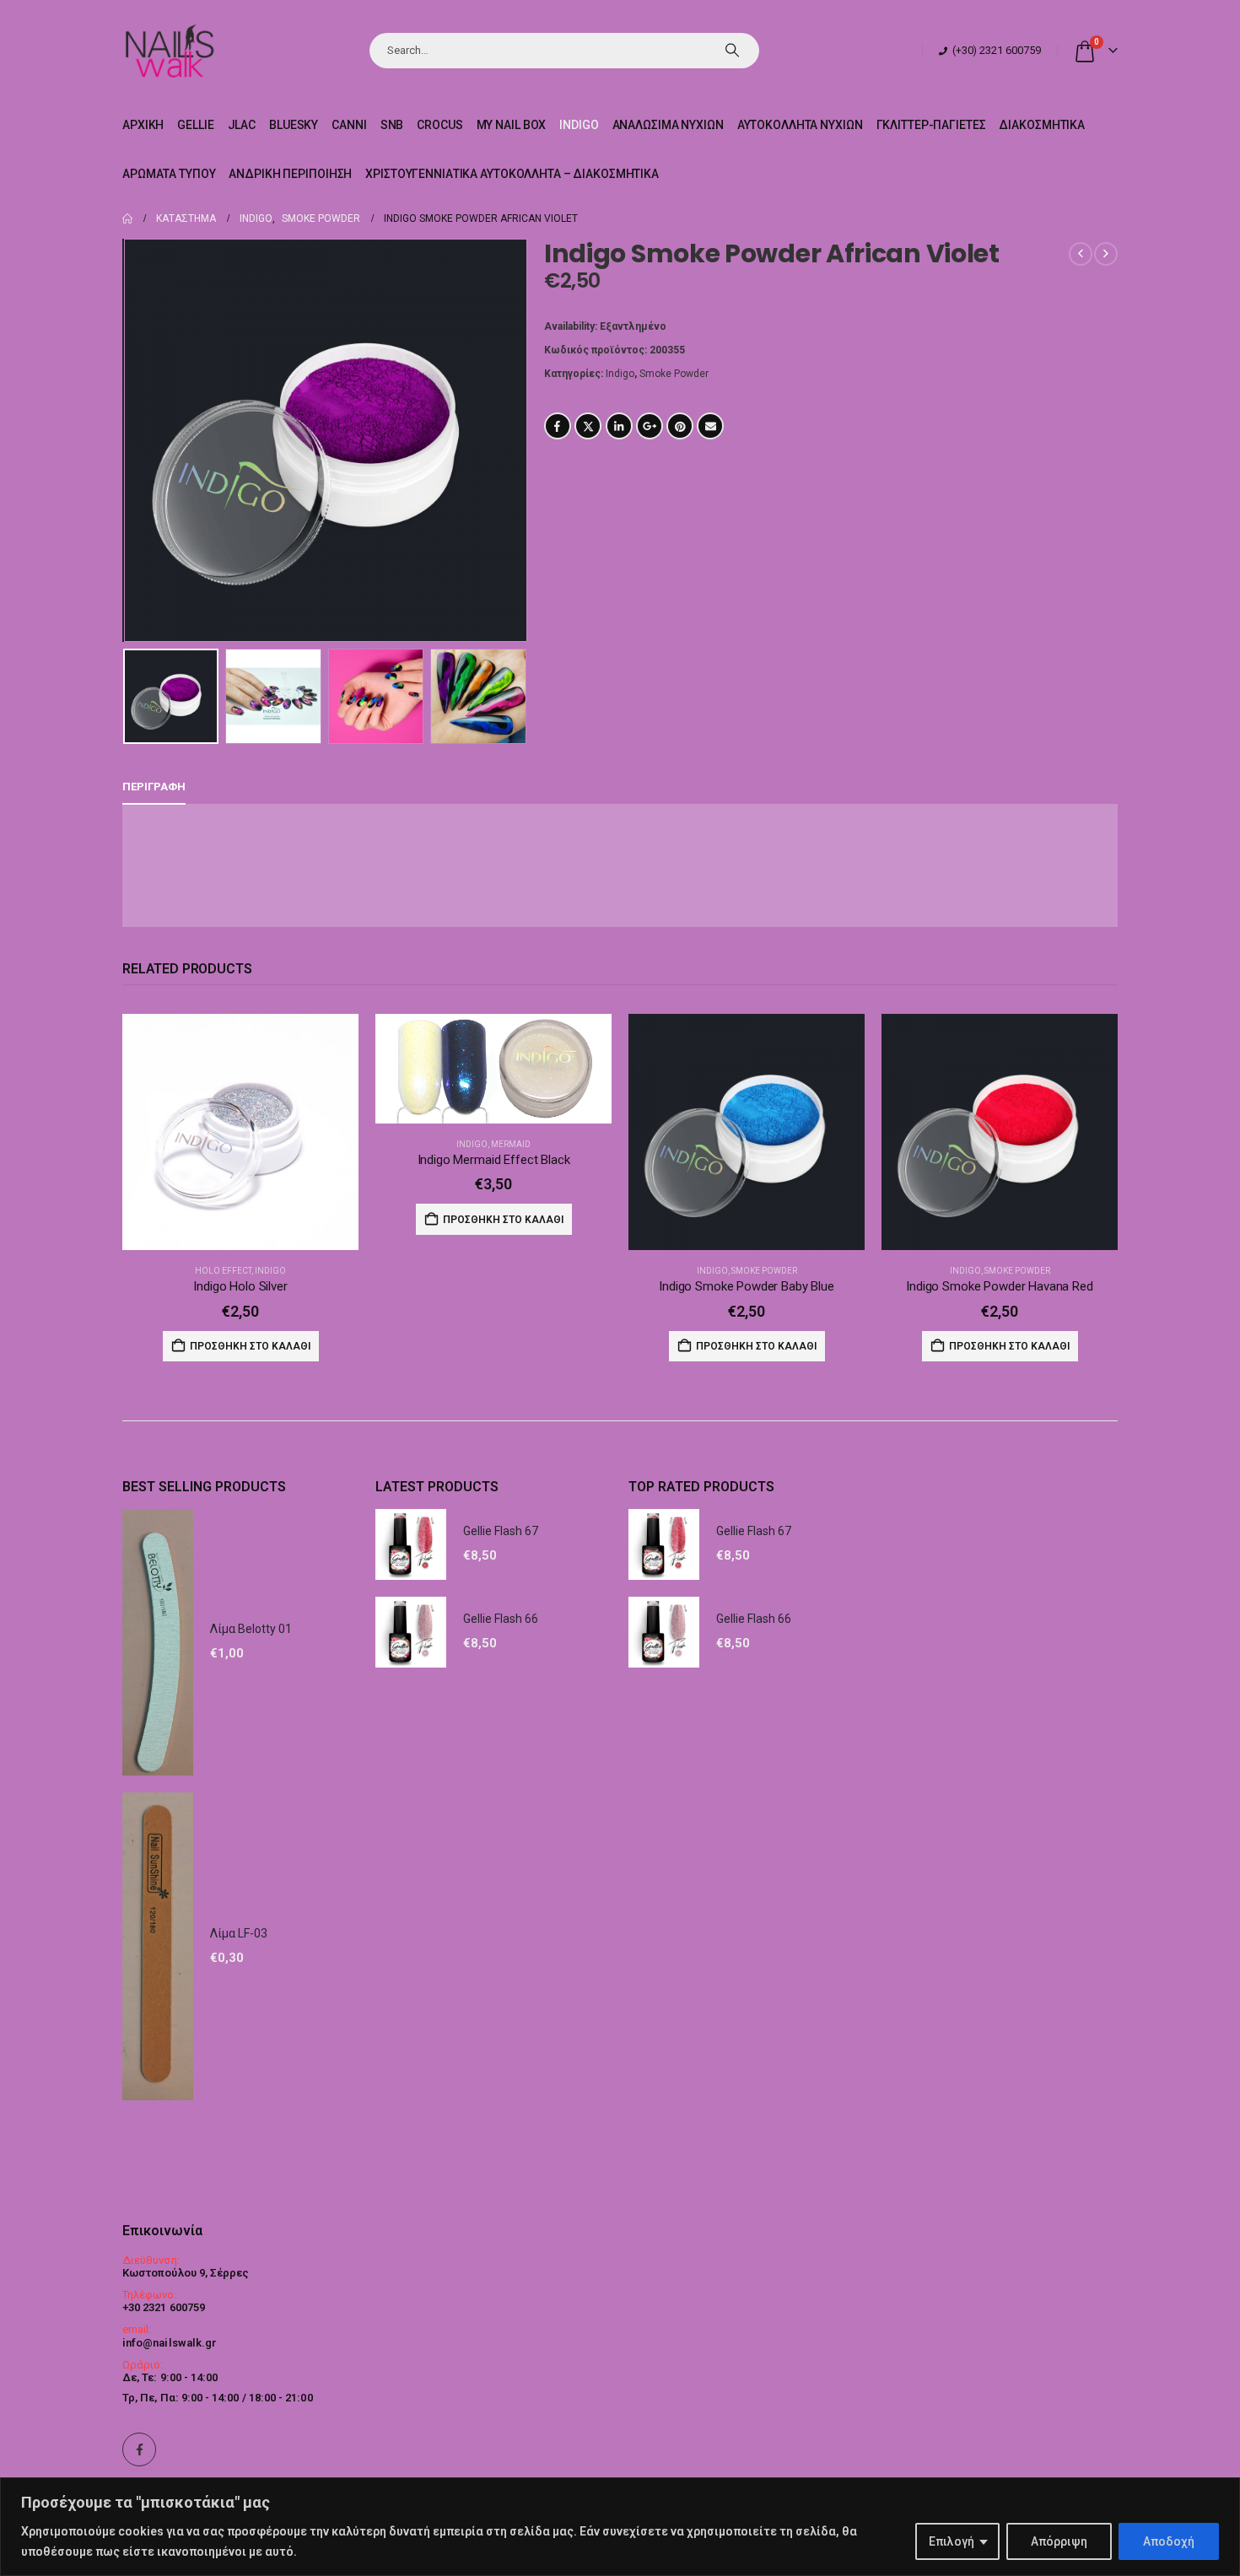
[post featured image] (240, 1132)
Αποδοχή (1169, 2541)
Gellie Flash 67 (501, 1531)
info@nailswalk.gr (170, 2343)
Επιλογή (952, 2541)
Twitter (588, 426)
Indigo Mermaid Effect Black (494, 1160)
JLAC (242, 125)
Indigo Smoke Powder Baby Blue (747, 1286)
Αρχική (143, 125)
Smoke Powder (674, 374)
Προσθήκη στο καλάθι (250, 1346)
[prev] (1081, 254)
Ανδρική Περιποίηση (290, 174)
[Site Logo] (169, 50)
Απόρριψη (1059, 2541)
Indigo (579, 125)
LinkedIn (619, 426)
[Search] (732, 51)
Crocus (439, 125)
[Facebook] (139, 2449)
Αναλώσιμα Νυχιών (668, 125)
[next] (1106, 254)
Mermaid (511, 1144)
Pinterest (680, 426)
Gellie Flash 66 (501, 1619)
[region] (620, 2527)
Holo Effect (223, 1271)
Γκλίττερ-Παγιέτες (931, 125)
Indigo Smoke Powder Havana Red (1000, 1286)
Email (710, 426)
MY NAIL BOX (512, 125)
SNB (392, 125)
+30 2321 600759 (164, 2307)
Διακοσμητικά (1042, 125)
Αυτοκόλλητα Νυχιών (800, 125)
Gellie (195, 125)
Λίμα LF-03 (239, 1933)
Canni (349, 125)
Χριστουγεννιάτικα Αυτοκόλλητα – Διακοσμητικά (512, 174)
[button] (127, 440)
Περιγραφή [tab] (154, 787)
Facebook (558, 426)
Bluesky (294, 125)
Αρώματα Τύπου (169, 174)
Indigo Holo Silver (240, 1286)
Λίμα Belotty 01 (251, 1629)
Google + (650, 426)
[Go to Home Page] (127, 218)
